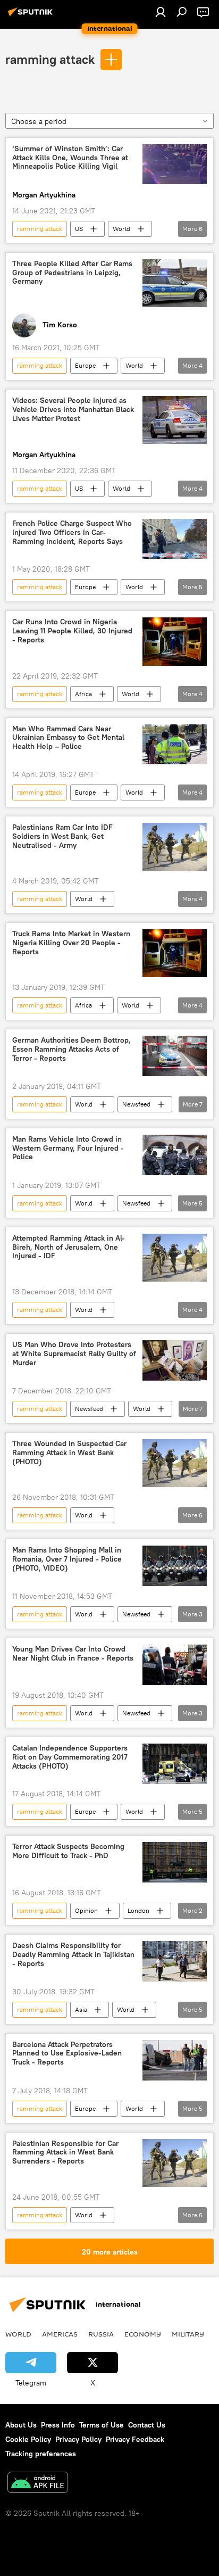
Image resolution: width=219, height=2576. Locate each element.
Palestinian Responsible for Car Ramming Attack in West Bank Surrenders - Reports (65, 2153)
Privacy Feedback (135, 2439)
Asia (81, 2009)
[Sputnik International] (32, 16)
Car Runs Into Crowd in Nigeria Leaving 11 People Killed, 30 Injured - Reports (72, 631)
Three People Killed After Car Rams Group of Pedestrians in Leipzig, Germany (72, 273)
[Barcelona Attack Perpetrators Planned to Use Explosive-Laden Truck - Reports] (175, 2060)
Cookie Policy (28, 2439)
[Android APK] (38, 2484)
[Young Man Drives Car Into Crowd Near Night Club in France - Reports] (175, 1665)
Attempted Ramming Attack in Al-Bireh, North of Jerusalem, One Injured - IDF (69, 1247)
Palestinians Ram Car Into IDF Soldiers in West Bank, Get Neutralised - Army (62, 836)
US (79, 229)
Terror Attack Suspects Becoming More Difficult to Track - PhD (68, 1851)
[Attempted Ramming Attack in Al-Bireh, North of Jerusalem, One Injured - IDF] (175, 1258)
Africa (83, 694)
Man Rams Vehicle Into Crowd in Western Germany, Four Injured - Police (68, 1148)
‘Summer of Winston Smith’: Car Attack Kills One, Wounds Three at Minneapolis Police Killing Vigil (70, 158)
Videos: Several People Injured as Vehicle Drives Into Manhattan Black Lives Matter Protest (73, 410)
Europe (85, 365)
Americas (60, 2334)
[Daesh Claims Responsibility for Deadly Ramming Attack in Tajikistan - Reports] (175, 1961)
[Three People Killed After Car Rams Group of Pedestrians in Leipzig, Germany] (175, 283)
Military (188, 2334)
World (121, 229)
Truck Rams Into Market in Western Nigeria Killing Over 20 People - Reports (71, 943)
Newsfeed (136, 1104)
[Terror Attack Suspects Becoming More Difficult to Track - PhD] (175, 1862)
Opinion (86, 1910)
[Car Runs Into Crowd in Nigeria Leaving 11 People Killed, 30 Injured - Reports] (175, 641)
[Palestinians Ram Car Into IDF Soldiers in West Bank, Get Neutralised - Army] (175, 847)
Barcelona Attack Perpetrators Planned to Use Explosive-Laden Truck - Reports (67, 2054)
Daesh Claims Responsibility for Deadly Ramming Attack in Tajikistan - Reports (73, 1955)
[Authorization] (161, 12)
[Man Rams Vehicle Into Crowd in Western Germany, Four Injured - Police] (175, 1155)
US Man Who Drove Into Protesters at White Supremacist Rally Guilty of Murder (74, 1354)
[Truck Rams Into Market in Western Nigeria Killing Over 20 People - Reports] (175, 953)
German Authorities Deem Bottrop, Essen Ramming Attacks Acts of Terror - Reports (71, 1049)
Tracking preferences (41, 2454)
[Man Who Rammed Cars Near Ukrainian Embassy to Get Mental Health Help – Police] (175, 744)
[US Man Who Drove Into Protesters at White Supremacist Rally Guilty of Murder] (175, 1360)
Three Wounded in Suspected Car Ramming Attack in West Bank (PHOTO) (69, 1453)
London (138, 1910)
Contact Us (147, 2425)
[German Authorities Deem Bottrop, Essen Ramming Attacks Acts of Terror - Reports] (175, 1056)
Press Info (58, 2425)
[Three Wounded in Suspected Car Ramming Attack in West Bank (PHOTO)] (175, 1463)
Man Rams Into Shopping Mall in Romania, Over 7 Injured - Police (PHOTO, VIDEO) (67, 1559)
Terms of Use (102, 2425)
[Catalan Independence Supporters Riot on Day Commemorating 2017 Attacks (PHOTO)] (175, 1764)
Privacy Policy (78, 2439)
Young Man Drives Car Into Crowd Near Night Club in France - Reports (73, 1654)
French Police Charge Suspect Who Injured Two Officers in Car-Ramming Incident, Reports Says (72, 532)
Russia (101, 2334)
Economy (143, 2334)
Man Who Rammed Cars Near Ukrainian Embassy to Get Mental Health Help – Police (68, 738)
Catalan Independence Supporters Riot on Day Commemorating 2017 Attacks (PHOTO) (70, 1757)
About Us (21, 2425)
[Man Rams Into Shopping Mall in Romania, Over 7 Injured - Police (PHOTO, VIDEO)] (175, 1566)
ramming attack (50, 59)
